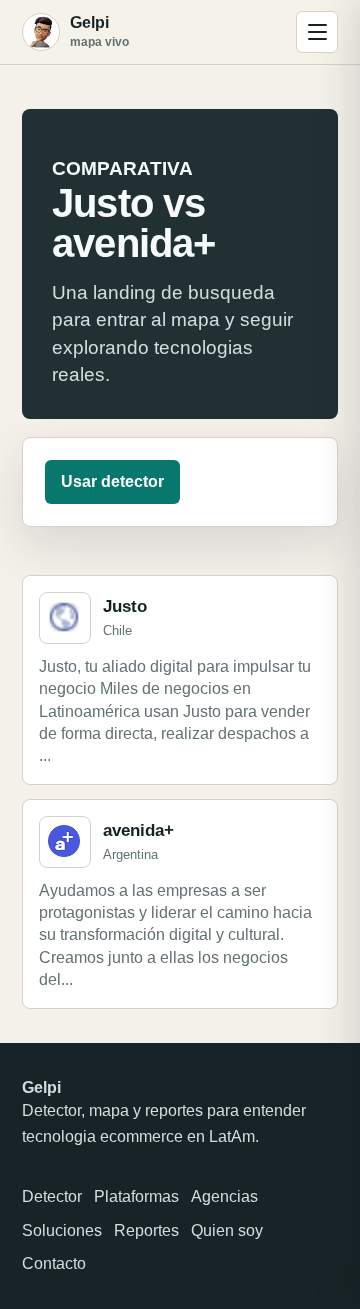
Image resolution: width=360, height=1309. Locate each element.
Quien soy (227, 1230)
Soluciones (62, 1230)
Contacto (54, 1263)
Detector (52, 1196)
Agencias (224, 1196)
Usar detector (112, 481)
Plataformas (136, 1196)
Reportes (146, 1230)
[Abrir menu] (317, 32)
